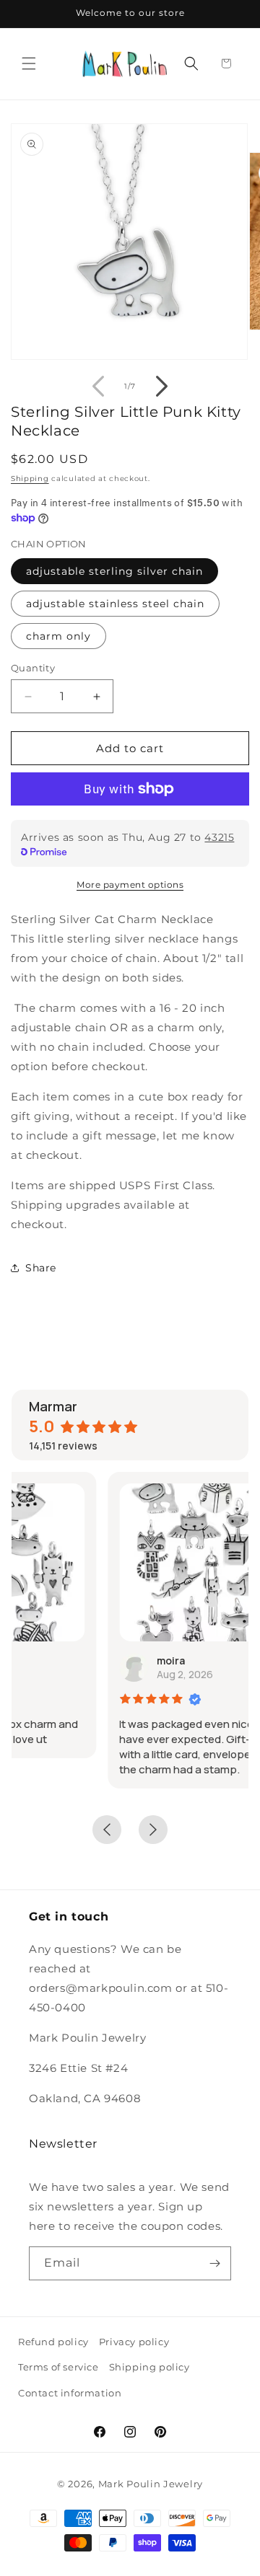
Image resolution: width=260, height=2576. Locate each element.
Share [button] (41, 1268)
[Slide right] (162, 387)
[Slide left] (98, 387)
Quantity (33, 668)
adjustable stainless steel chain (115, 604)
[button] (29, 63)
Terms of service (58, 2367)
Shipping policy (149, 2367)
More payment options (130, 885)
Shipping (30, 478)
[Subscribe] (214, 2263)
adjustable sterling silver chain (114, 571)
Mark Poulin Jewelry (151, 2484)
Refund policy (53, 2342)
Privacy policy (134, 2342)
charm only (58, 636)
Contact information (70, 2393)
